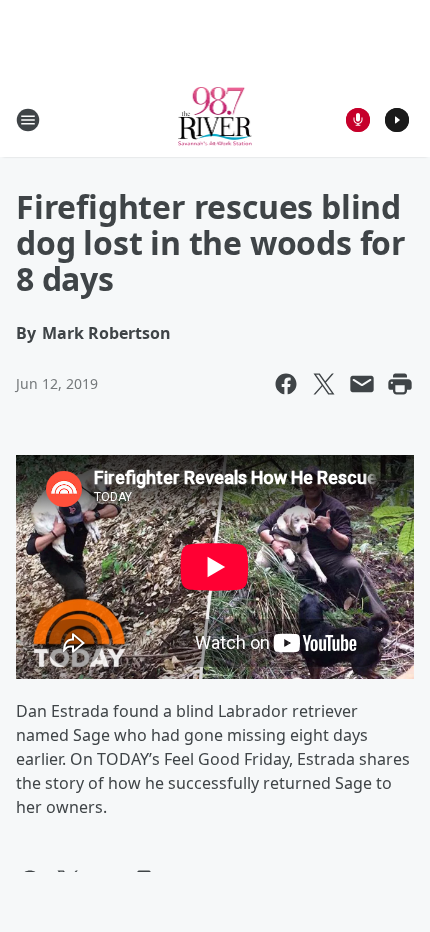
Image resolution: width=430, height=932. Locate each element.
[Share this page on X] (324, 384)
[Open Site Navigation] (28, 120)
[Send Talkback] (358, 120)
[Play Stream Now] (397, 120)
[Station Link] (215, 119)
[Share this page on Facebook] (286, 384)
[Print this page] (400, 384)
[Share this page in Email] (362, 384)
